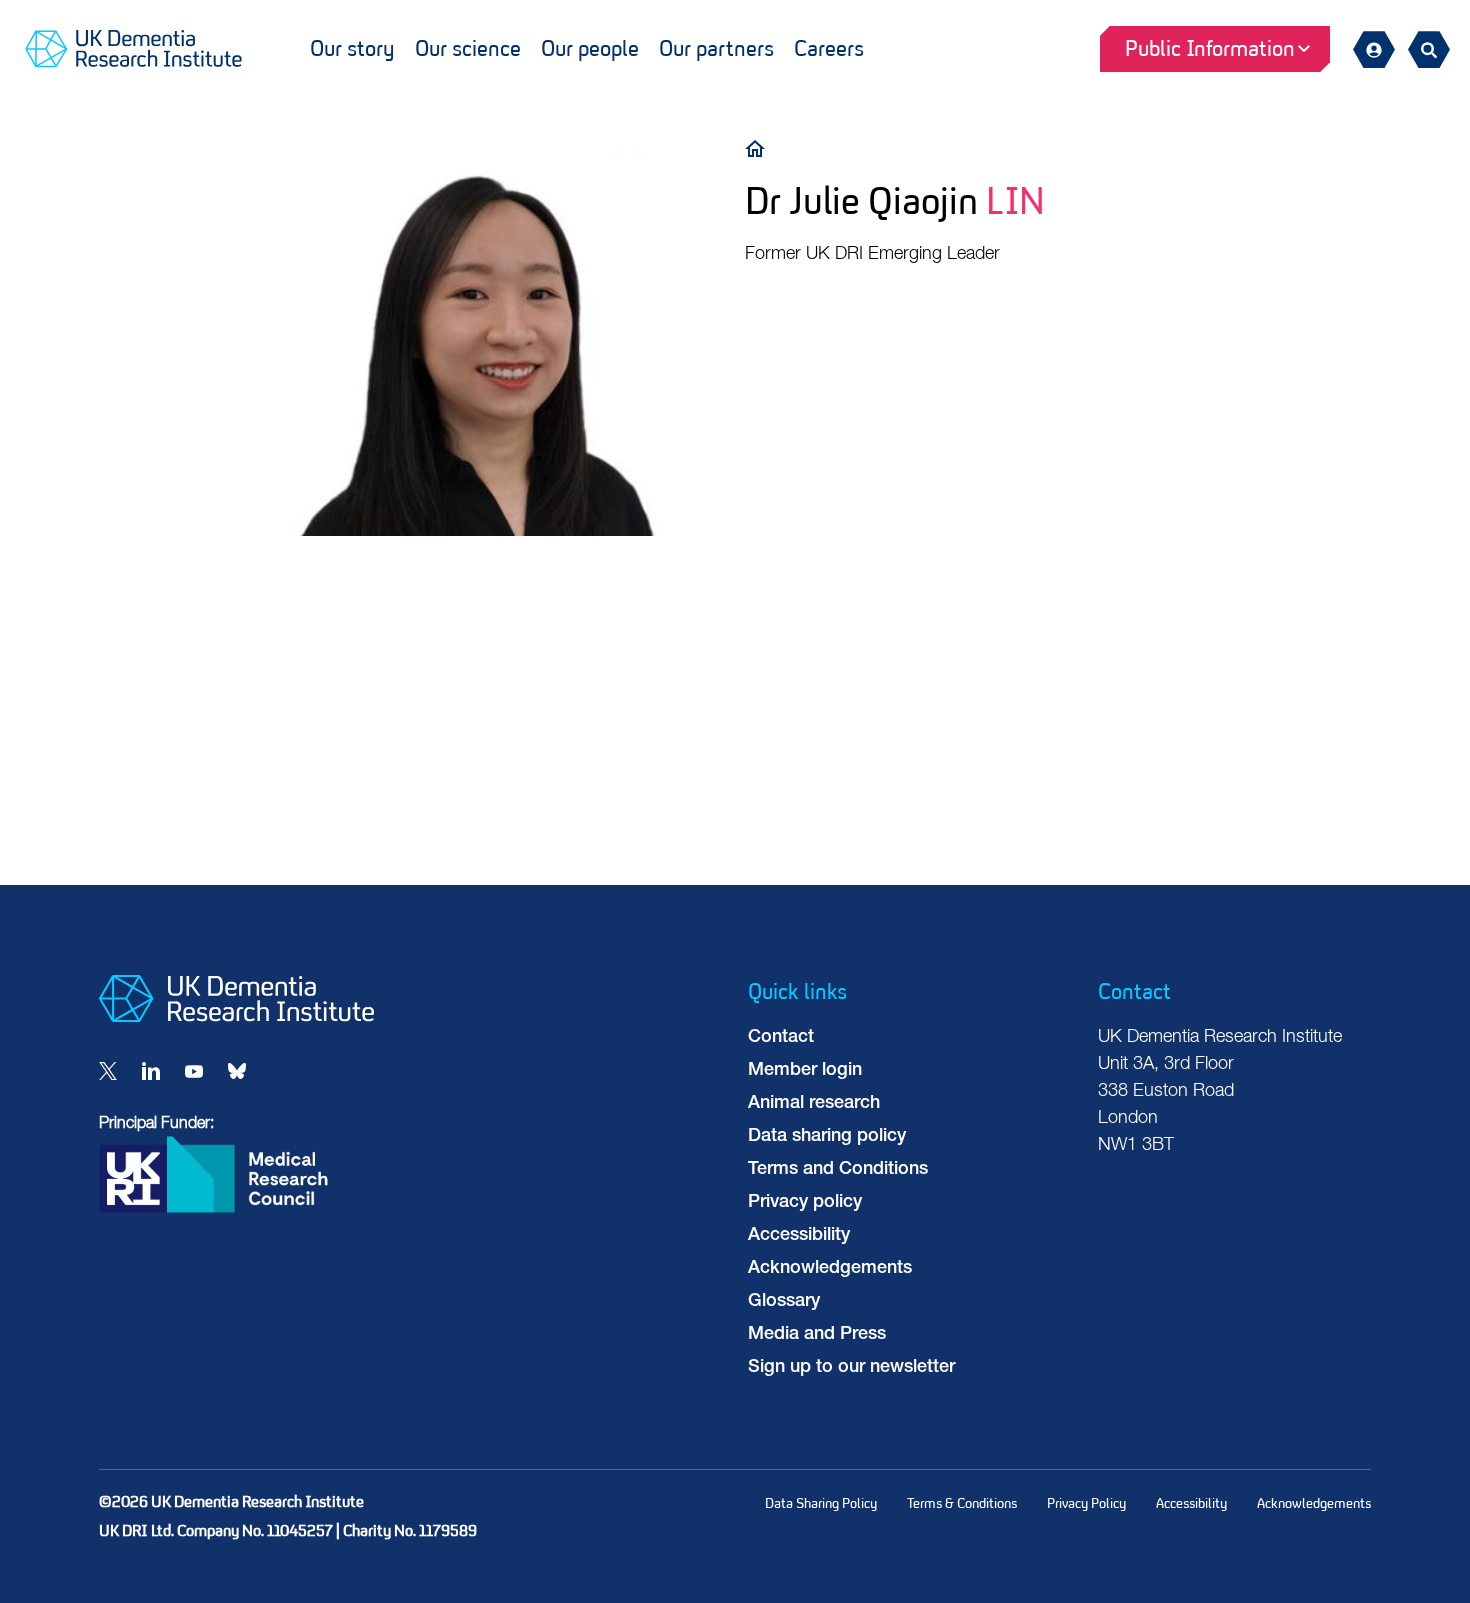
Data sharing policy (827, 1137)
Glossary (784, 1302)
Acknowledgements (830, 1269)
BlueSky (237, 1071)
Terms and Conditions (838, 1170)
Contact (781, 1038)
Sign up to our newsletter (851, 1368)
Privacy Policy (1086, 1503)
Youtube (194, 1071)
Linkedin (151, 1071)
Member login (805, 1071)
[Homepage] (236, 1018)
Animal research (814, 1104)
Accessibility (799, 1236)
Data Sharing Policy (821, 1503)
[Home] (760, 147)
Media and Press (817, 1335)
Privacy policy (805, 1203)
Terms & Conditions (962, 1503)
